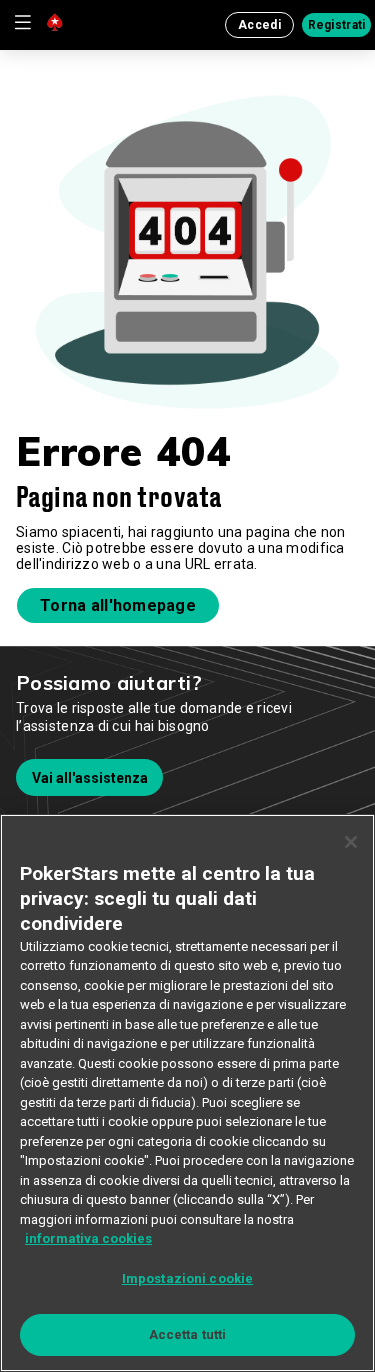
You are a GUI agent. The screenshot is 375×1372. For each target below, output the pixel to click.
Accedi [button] (259, 25)
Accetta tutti (188, 1334)
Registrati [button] (337, 25)
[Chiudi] (351, 842)
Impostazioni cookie (187, 1278)
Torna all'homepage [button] (118, 605)
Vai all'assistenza (90, 778)
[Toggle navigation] (22, 22)
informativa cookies (88, 1238)
